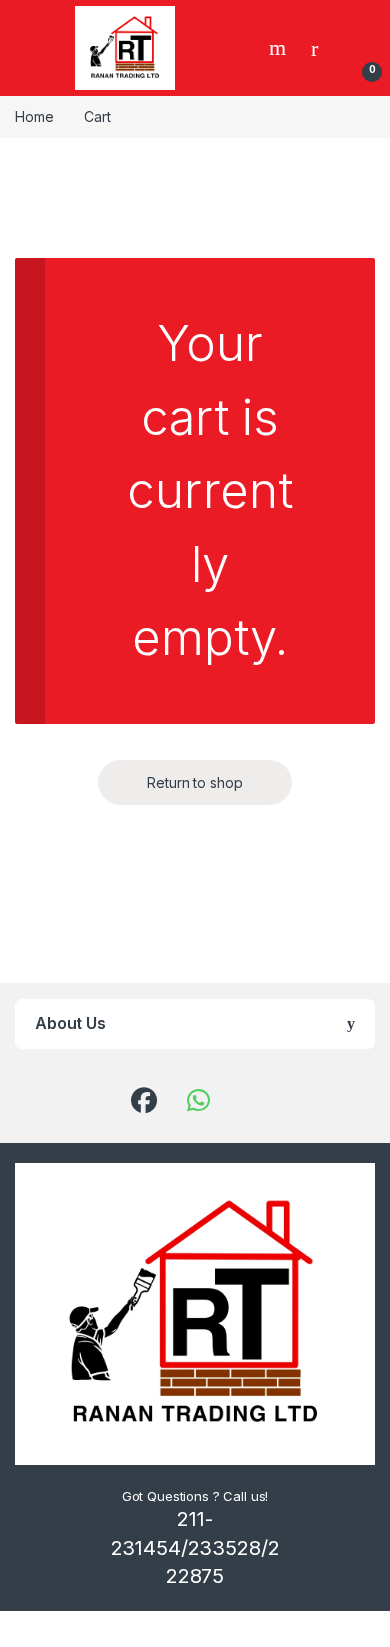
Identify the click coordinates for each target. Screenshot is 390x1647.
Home (34, 116)
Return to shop (194, 782)
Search (280, 48)
